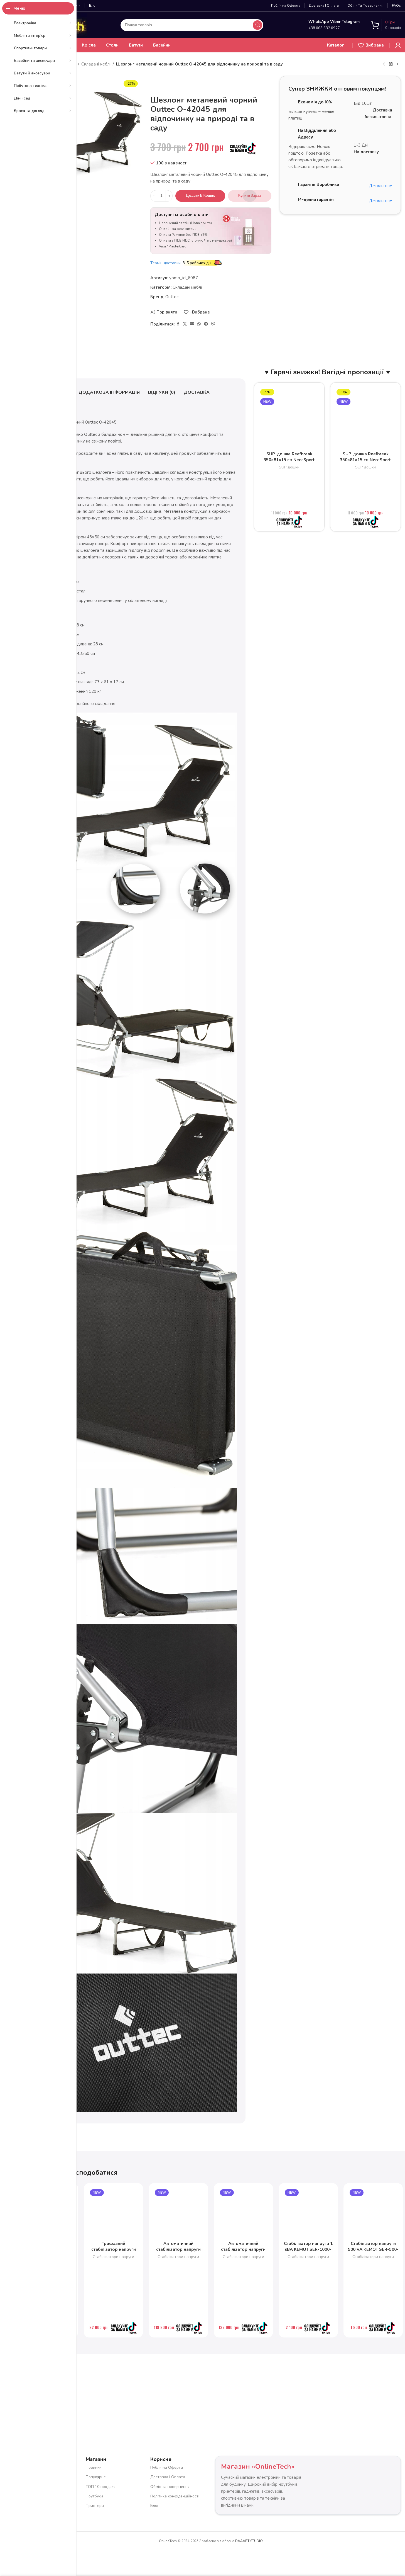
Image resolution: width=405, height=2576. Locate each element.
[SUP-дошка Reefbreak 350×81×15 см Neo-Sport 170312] (365, 418)
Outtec (172, 297)
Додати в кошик (200, 196)
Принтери (95, 2506)
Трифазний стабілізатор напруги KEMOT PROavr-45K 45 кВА (114, 2252)
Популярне (96, 2477)
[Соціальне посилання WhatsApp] (199, 324)
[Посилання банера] (340, 245)
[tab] (109, 393)
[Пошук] (257, 25)
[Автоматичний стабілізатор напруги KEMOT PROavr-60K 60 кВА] (243, 2213)
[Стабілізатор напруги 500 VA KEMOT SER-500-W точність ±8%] (373, 2213)
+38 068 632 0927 (324, 28)
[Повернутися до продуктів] (391, 64)
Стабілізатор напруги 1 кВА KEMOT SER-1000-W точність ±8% (308, 2249)
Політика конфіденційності (175, 2496)
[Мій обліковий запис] (398, 45)
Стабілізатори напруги (113, 2257)
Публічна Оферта (167, 2467)
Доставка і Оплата (168, 2477)
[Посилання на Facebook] (178, 324)
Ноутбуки (94, 2496)
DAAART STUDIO (249, 2541)
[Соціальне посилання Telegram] (206, 324)
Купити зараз (250, 196)
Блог (155, 2506)
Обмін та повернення (170, 2486)
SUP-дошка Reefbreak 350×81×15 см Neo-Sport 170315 (289, 460)
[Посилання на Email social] (192, 324)
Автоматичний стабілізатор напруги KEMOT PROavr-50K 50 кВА (178, 2252)
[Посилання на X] (185, 324)
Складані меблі (96, 64)
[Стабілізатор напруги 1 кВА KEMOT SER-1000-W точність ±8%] (308, 2213)
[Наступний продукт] (397, 64)
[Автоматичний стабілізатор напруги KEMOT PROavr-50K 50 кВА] (178, 2213)
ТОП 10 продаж (100, 2486)
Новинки (94, 2467)
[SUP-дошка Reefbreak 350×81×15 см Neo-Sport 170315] (289, 418)
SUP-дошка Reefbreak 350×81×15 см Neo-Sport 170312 (365, 460)
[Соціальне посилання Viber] (213, 324)
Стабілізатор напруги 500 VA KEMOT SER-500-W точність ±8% (373, 2249)
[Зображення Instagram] (113, 2387)
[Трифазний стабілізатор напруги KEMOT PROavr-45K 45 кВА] (113, 2213)
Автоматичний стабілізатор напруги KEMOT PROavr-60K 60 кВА (243, 2252)
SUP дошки (289, 467)
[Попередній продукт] (384, 64)
